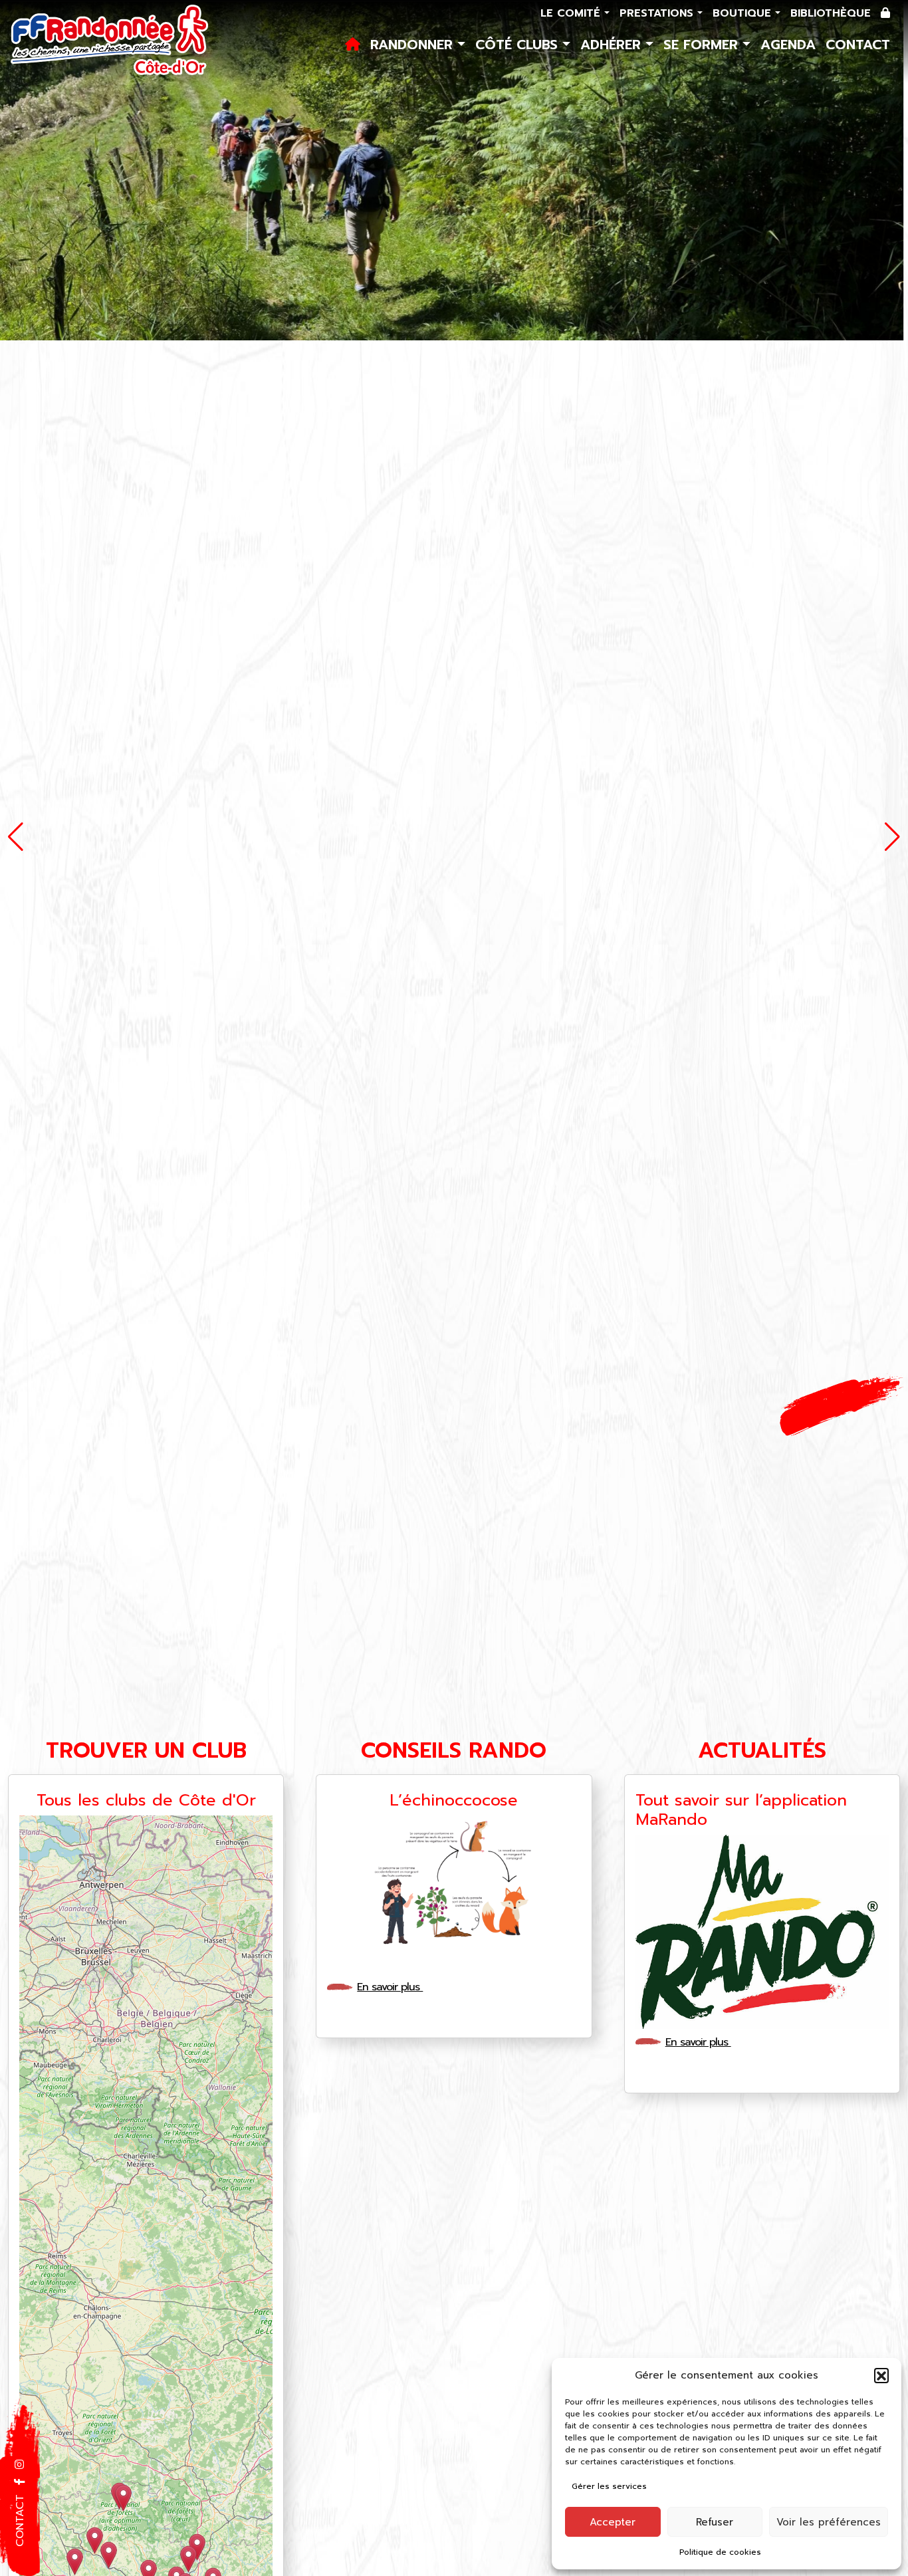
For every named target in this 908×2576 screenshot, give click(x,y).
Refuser (715, 2522)
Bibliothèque (831, 13)
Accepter (613, 2522)
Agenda (788, 45)
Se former (703, 45)
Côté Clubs (519, 45)
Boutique (744, 13)
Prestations (658, 13)
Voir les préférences (829, 2522)
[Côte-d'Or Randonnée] (110, 41)
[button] (881, 2375)
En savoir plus (390, 1987)
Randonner (414, 45)
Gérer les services (609, 2486)
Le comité (572, 13)
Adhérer (613, 45)
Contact (858, 45)
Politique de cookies (720, 2552)
